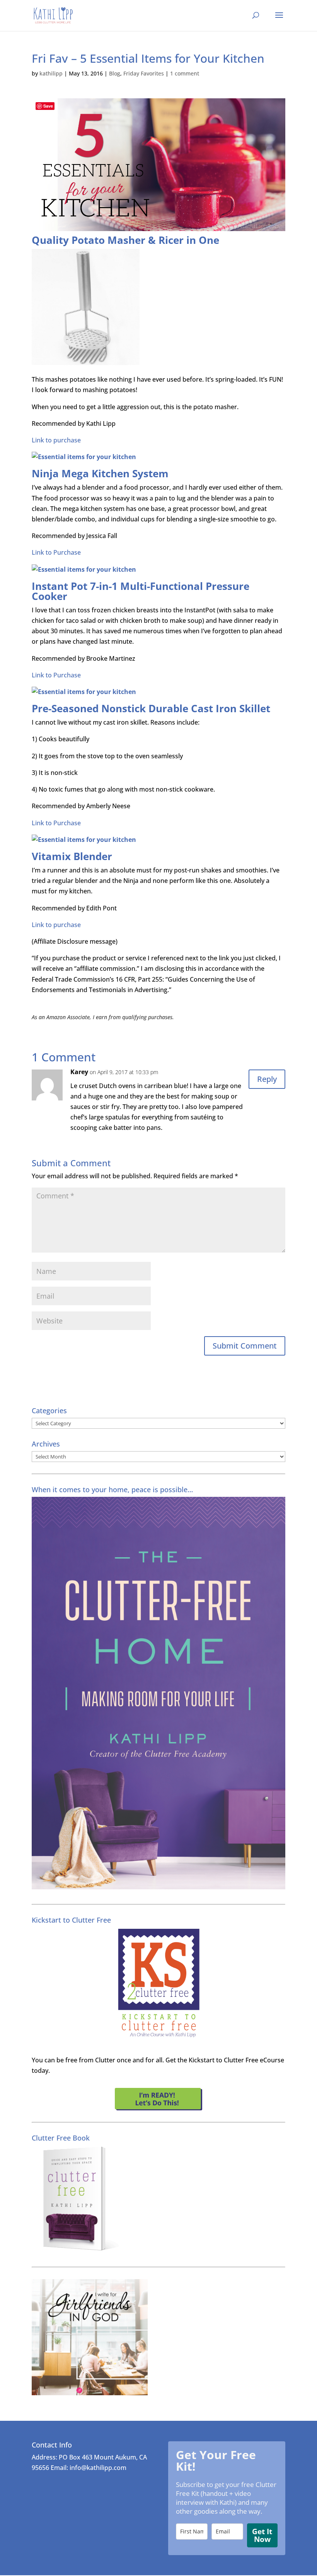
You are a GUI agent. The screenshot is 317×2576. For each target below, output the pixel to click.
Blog (115, 73)
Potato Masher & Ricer (128, 240)
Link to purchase (56, 440)
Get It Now (262, 2535)
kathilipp (51, 73)
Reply (267, 1079)
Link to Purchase (56, 552)
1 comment (185, 73)
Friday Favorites (144, 73)
